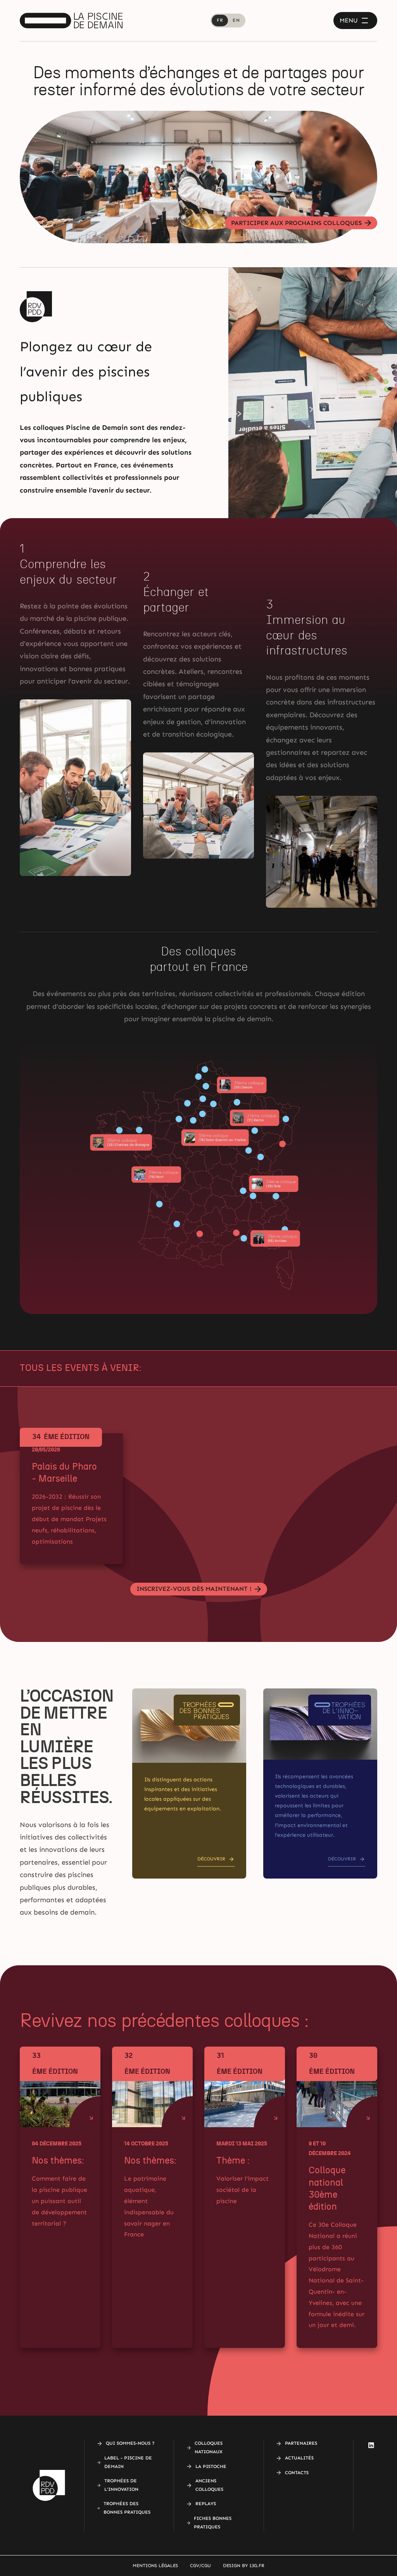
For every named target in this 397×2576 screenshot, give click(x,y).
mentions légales (155, 2566)
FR (220, 20)
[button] (355, 21)
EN (236, 20)
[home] (71, 21)
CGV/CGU (200, 2566)
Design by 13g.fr (244, 2566)
